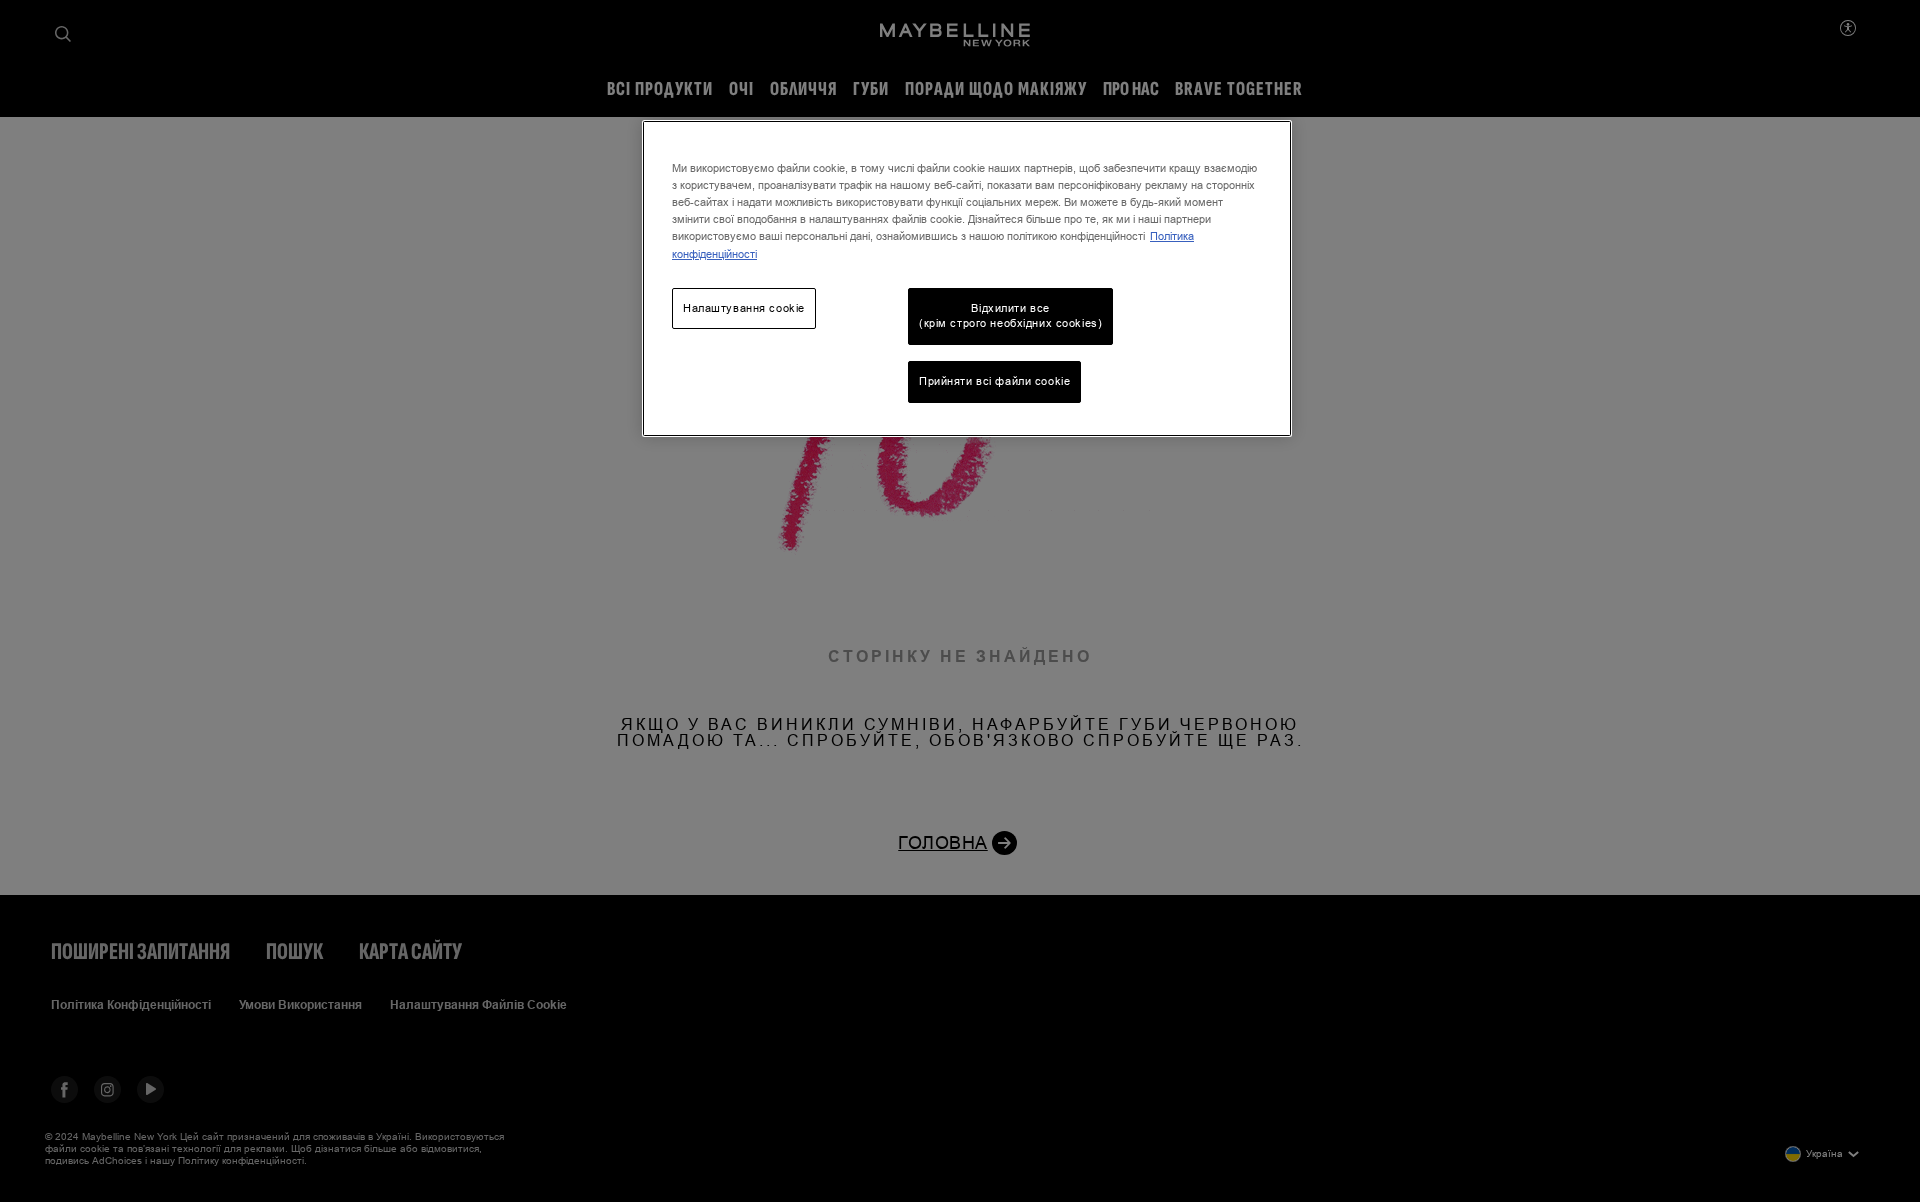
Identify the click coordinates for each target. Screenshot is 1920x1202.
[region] (967, 278)
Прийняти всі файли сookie (994, 381)
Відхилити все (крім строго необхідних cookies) (1010, 316)
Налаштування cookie (744, 308)
